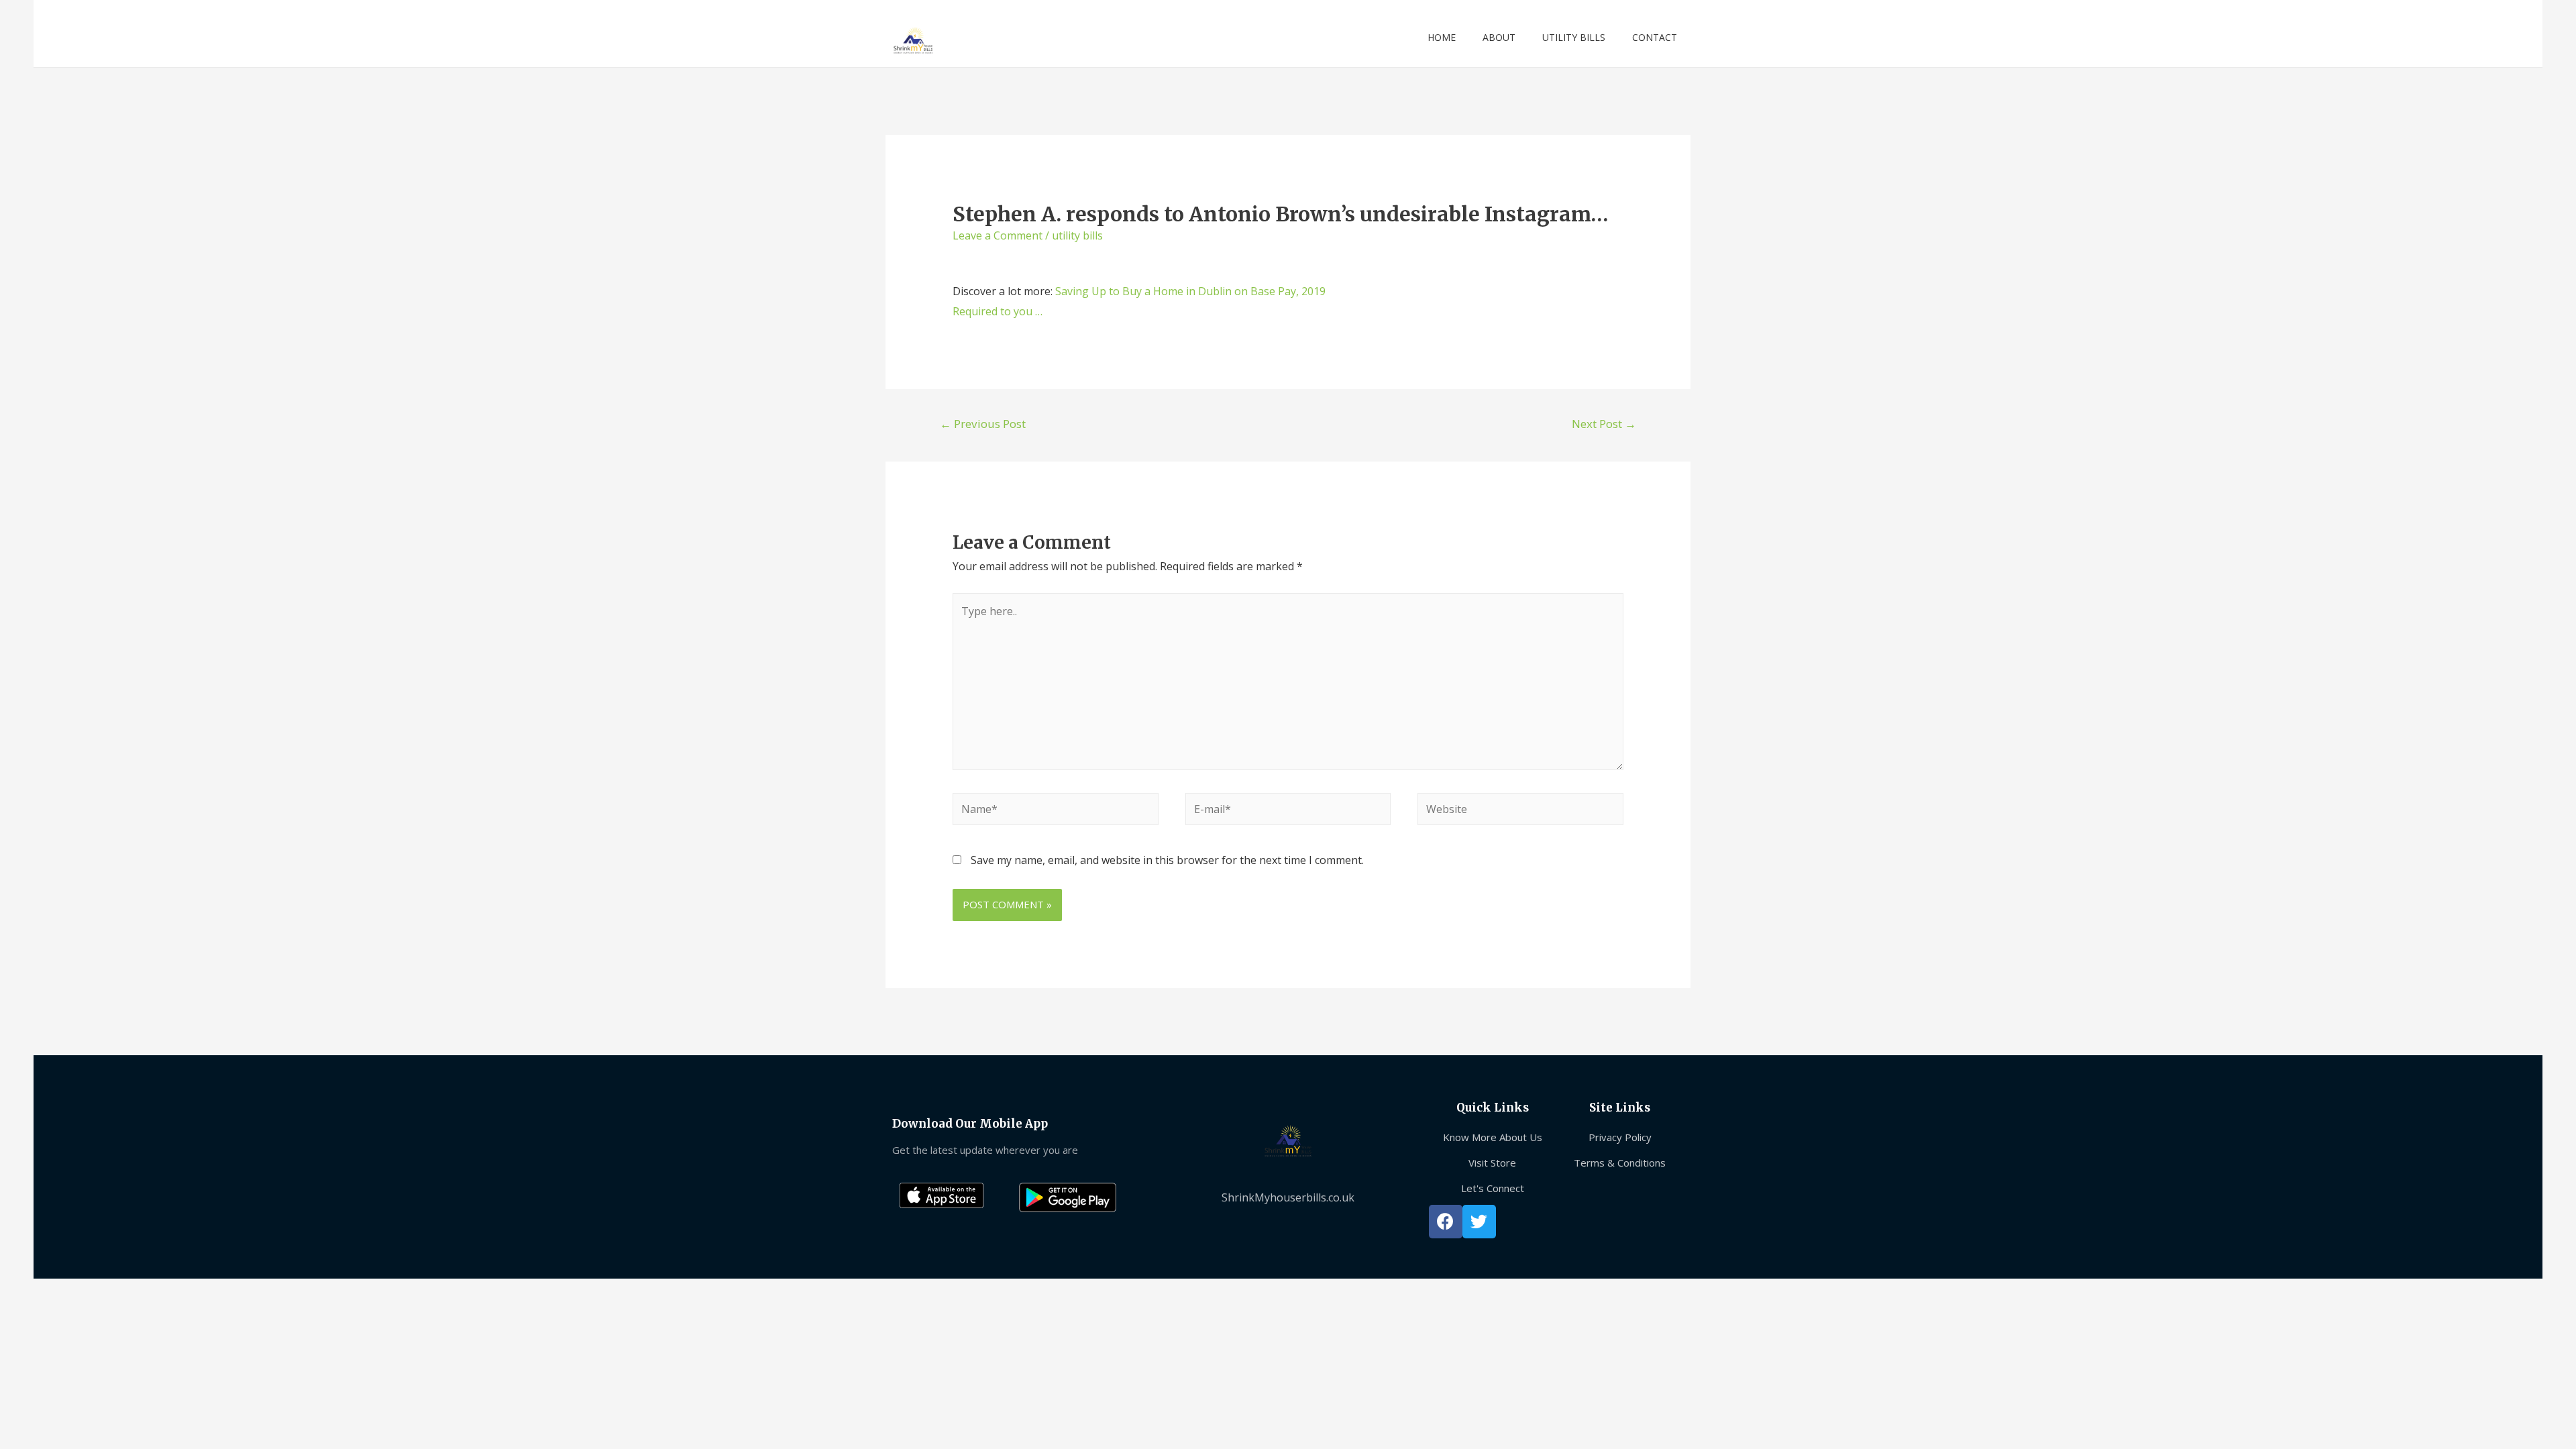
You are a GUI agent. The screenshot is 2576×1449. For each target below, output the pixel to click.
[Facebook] (1446, 1222)
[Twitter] (1479, 1222)
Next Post (1604, 424)
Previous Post (983, 424)
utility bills (1077, 235)
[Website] (1520, 811)
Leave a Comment (998, 235)
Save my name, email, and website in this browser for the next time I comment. (1167, 860)
